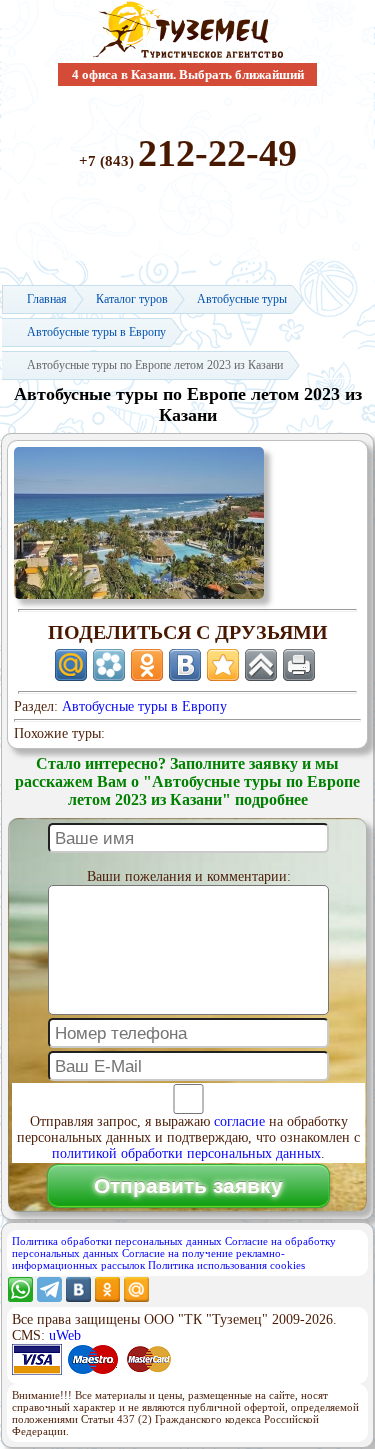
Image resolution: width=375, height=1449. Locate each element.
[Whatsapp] (20, 1297)
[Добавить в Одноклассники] (147, 665)
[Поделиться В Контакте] (185, 665)
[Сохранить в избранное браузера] (223, 665)
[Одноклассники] (107, 1297)
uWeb (65, 1335)
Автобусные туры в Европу (144, 706)
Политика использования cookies (226, 1265)
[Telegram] (49, 1297)
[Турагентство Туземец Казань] (188, 56)
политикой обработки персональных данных (186, 1153)
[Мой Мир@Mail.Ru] (136, 1297)
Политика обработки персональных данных (117, 1241)
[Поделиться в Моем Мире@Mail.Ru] (71, 665)
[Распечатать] (299, 665)
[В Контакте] (78, 1297)
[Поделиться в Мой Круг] (109, 665)
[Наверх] (261, 665)
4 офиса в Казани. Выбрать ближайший (188, 74)
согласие (239, 1121)
